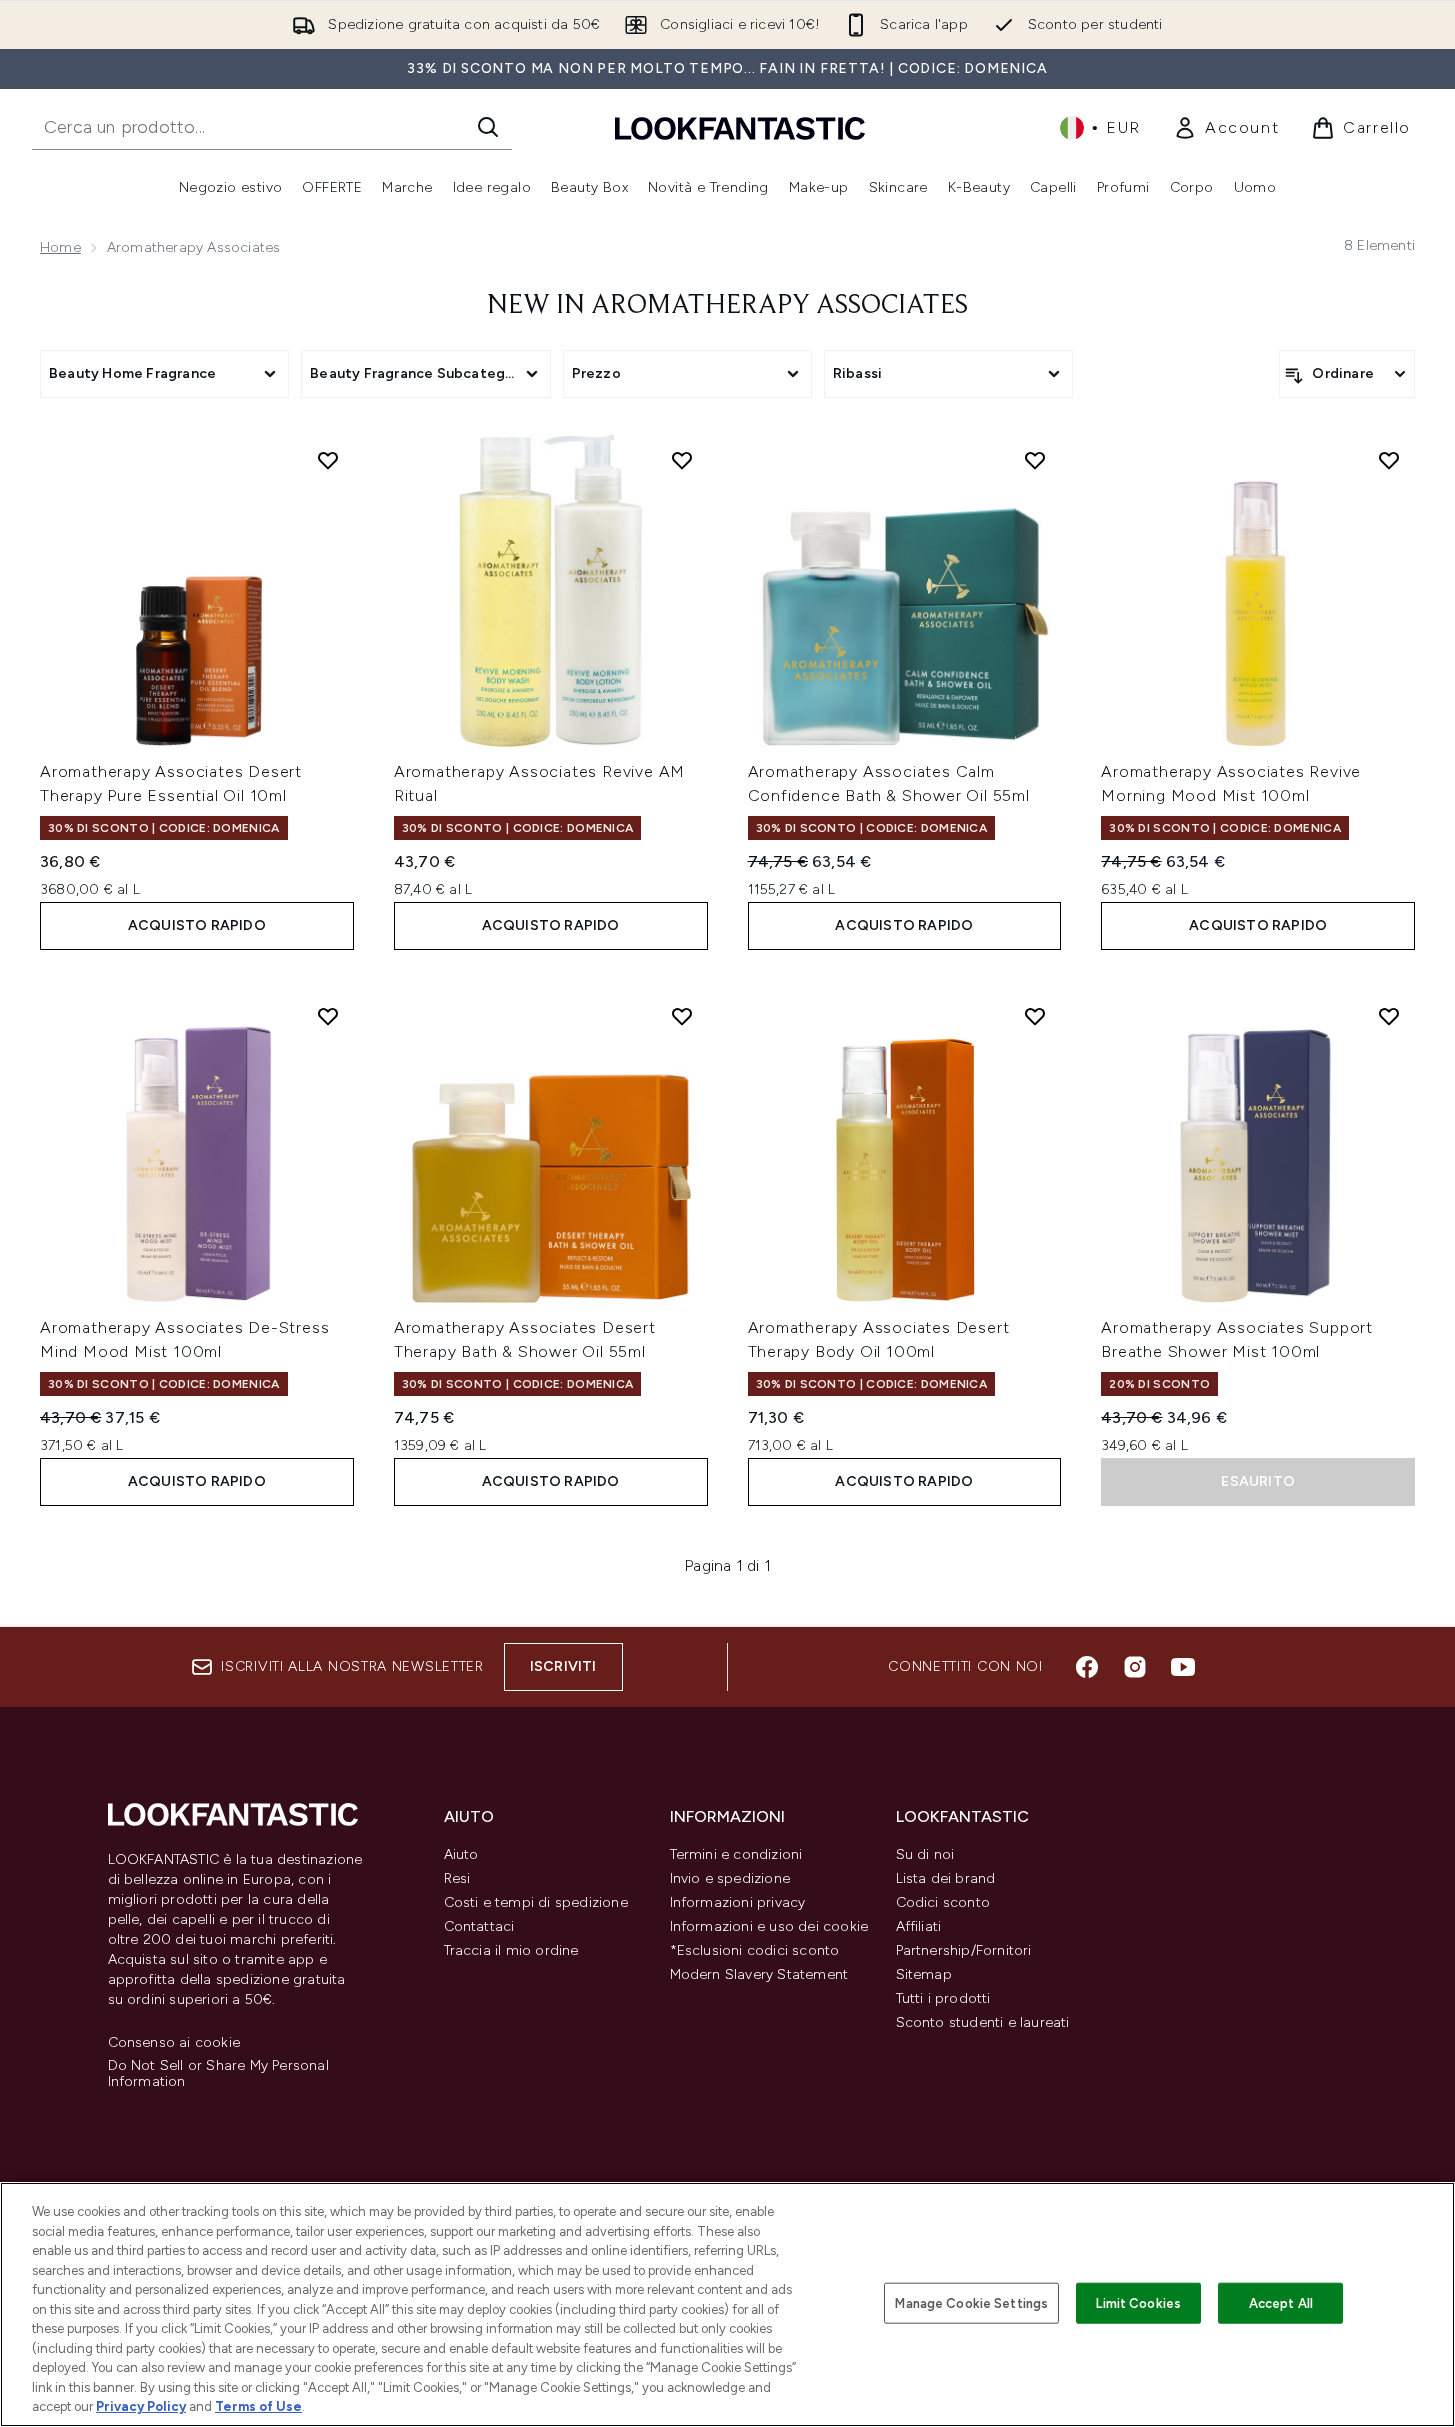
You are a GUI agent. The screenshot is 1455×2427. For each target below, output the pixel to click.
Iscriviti (563, 1666)
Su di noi (925, 1854)
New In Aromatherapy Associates (727, 306)
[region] (727, 2304)
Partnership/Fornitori (964, 1950)
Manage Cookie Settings (971, 2302)
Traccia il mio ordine (511, 1950)
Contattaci (479, 1926)
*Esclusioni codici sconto (755, 1950)
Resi (457, 1878)
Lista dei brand (946, 1878)
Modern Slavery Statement (759, 1974)
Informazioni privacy (738, 1902)
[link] (1226, 128)
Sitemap (924, 1974)
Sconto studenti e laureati (983, 2022)
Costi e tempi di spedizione (536, 1902)
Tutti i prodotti (943, 1998)
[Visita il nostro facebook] (1087, 1667)
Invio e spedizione (730, 1878)
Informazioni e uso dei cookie (769, 1926)
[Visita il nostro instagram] (1135, 1667)
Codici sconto (943, 1902)
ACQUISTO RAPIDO (197, 925)
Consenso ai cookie (174, 2043)
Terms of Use (258, 2406)
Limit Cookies (1138, 2302)
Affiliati (919, 1926)
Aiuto (461, 1854)
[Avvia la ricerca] (488, 127)
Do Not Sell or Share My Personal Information (218, 2074)
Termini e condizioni (736, 1854)
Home (60, 247)
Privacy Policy (141, 2406)
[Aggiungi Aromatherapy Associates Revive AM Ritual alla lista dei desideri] (682, 460)
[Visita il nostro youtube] (1183, 1667)
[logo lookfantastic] (740, 127)
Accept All (1281, 2302)
